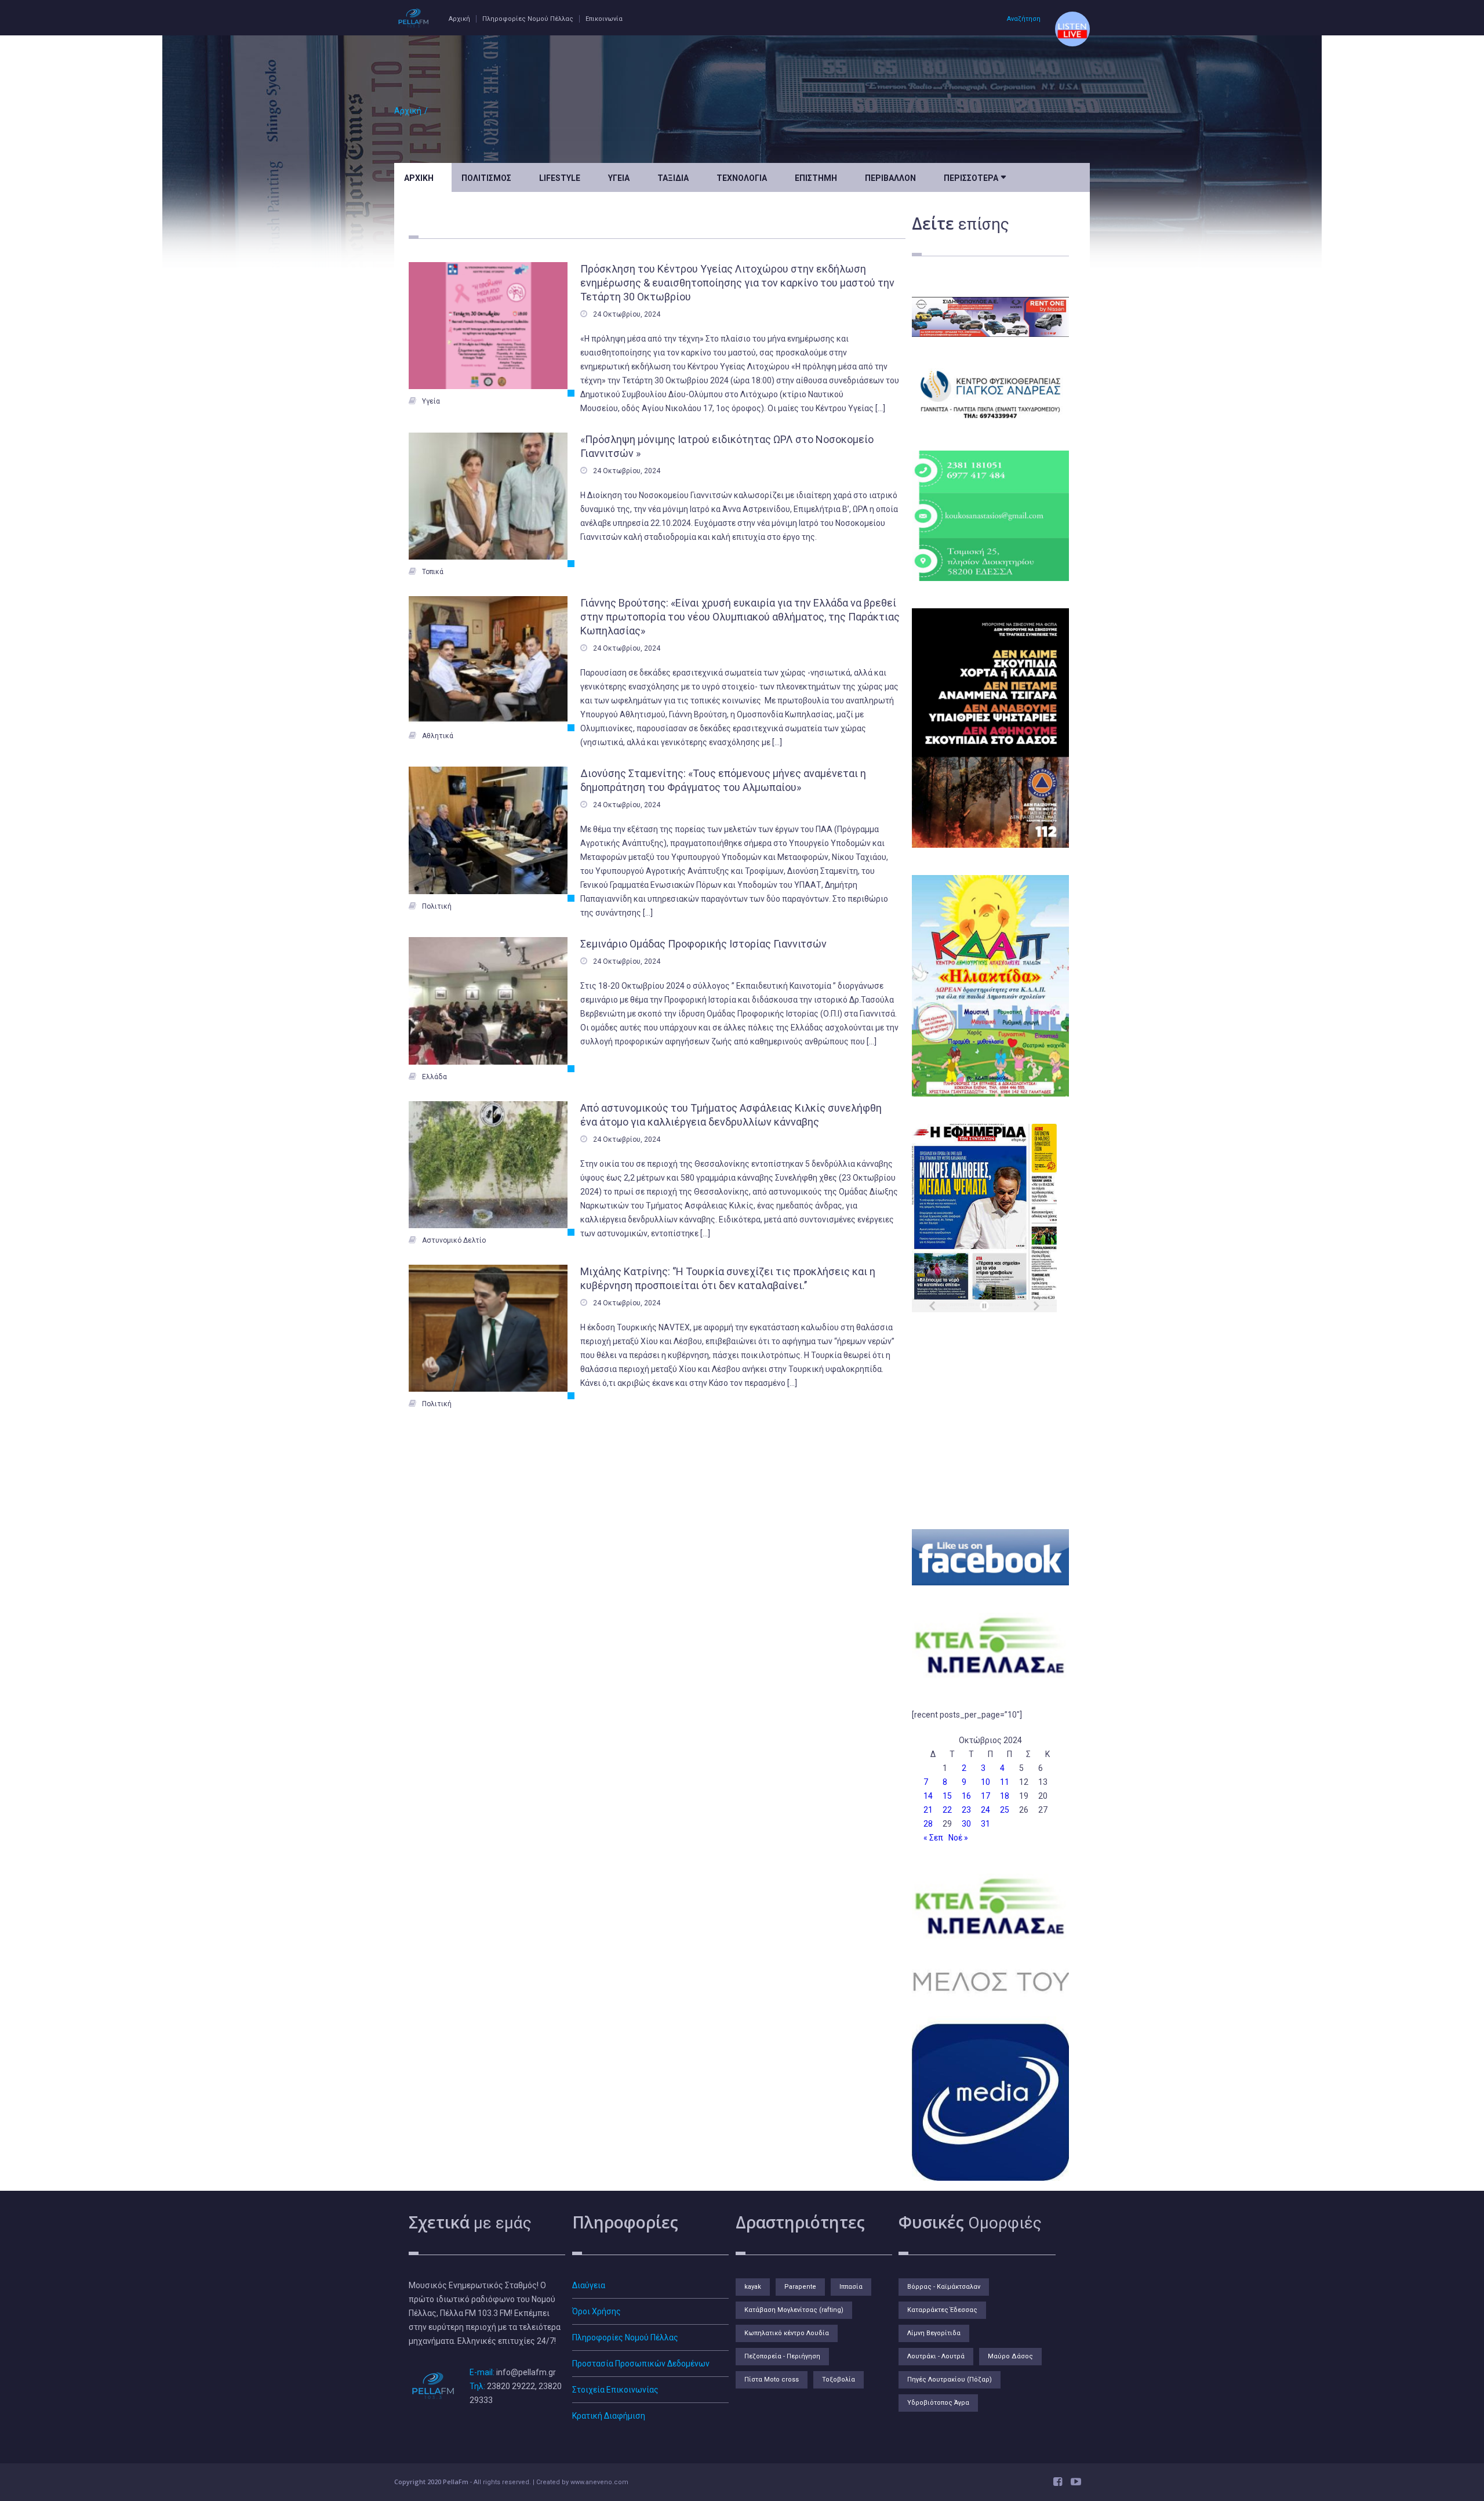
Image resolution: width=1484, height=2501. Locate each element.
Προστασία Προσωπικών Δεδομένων (641, 2364)
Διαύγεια (589, 2285)
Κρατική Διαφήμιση (609, 2416)
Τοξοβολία (839, 2380)
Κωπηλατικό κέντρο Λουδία (787, 2333)
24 (985, 1810)
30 (966, 1824)
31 (985, 1824)
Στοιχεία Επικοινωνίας (615, 2390)
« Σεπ (933, 1838)
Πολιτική (437, 906)
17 (985, 1796)
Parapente (800, 2287)
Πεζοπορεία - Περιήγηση (782, 2356)
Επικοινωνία (604, 19)
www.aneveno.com (599, 2482)
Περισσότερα (975, 177)
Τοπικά (433, 572)
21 (928, 1810)
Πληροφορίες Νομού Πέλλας (528, 19)
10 (985, 1782)
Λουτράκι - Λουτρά (936, 2356)
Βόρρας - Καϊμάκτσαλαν (944, 2287)
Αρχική (459, 19)
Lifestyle (560, 178)
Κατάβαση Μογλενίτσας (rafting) (794, 2310)
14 (928, 1796)
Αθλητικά (438, 736)
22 (947, 1810)
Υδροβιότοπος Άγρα (938, 2403)
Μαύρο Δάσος (1010, 2356)
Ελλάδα (434, 1077)
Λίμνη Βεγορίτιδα (934, 2333)
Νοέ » (958, 1838)
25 (1005, 1810)
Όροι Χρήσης (596, 2311)
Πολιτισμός (486, 178)
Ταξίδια (673, 178)
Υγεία (619, 178)
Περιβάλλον (890, 178)
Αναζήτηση (1024, 19)
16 (966, 1796)
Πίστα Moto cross (772, 2380)
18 (1005, 1796)
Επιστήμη (816, 178)
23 (966, 1810)
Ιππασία (851, 2287)
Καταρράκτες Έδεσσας (942, 2310)
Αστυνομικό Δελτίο (454, 1240)
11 (1005, 1782)
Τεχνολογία (742, 178)
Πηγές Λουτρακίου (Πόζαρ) (950, 2380)
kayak (753, 2287)
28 (928, 1824)
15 (947, 1796)
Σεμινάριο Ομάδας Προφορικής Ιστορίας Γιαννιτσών (703, 944)
